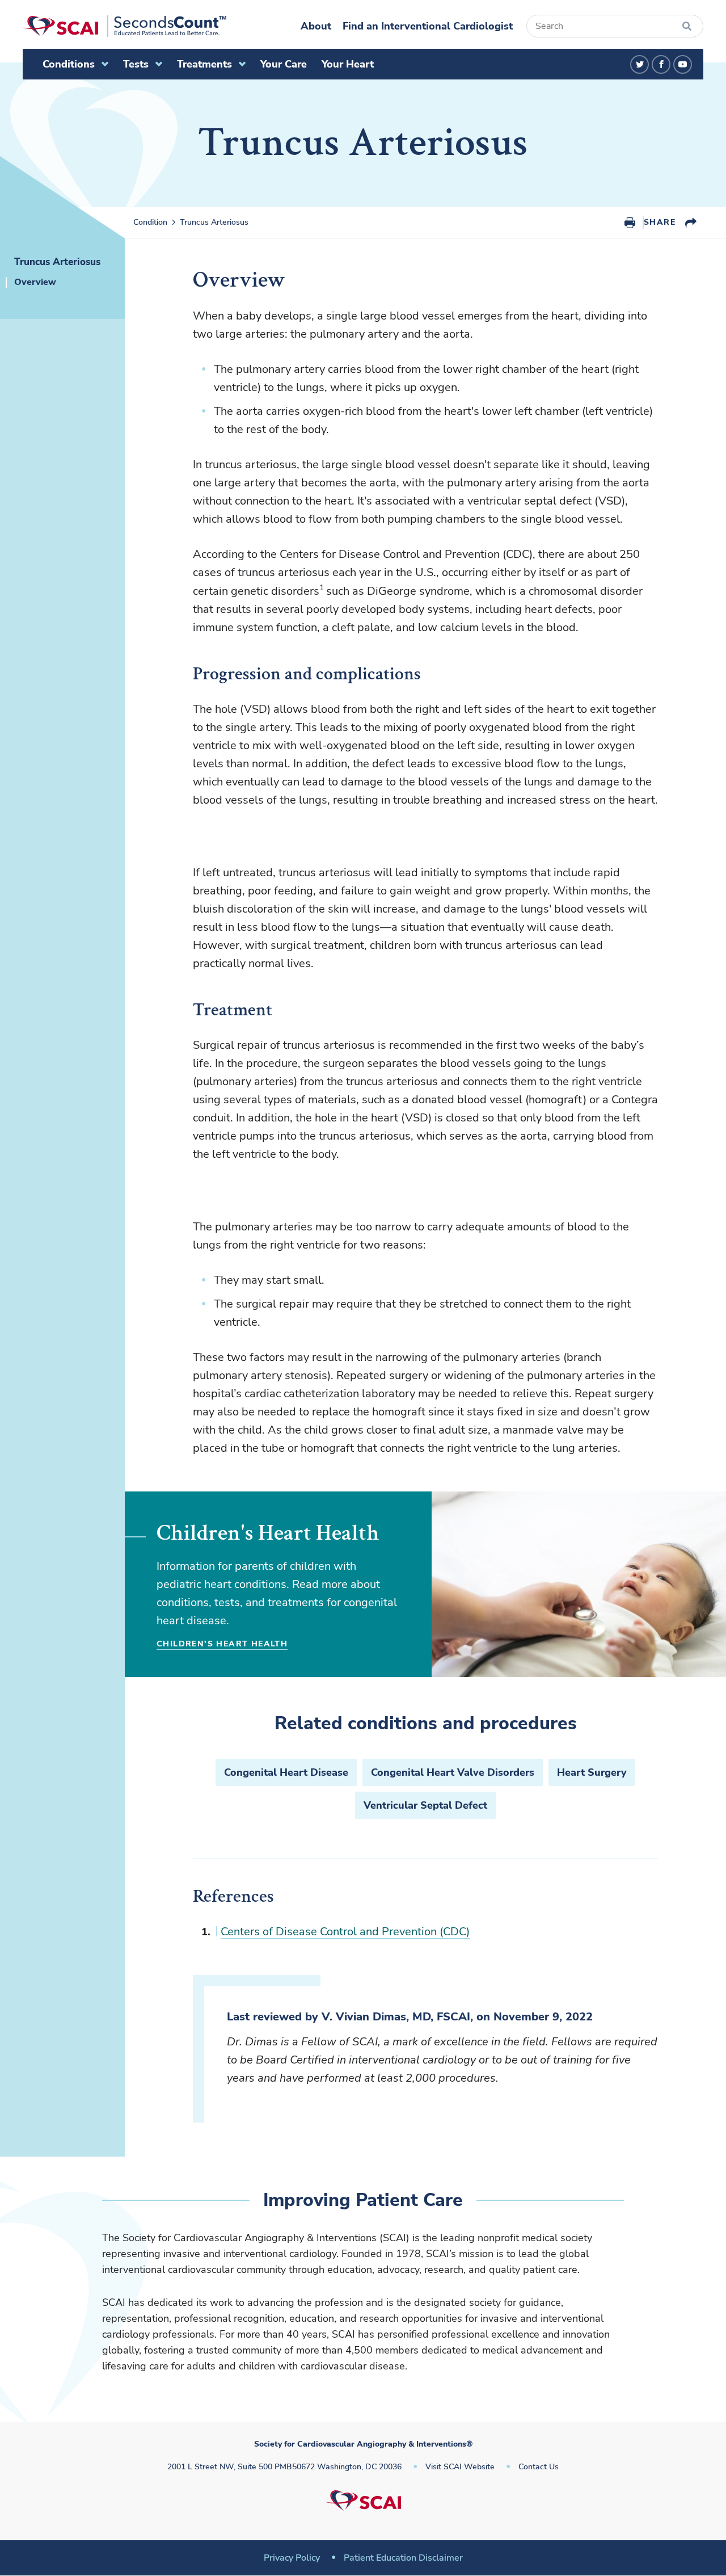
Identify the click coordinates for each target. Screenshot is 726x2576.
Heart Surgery (592, 1772)
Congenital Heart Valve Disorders (453, 1772)
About (316, 26)
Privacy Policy (292, 2558)
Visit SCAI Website (460, 2467)
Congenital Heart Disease (286, 1772)
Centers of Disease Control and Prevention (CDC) (345, 1932)
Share (660, 222)
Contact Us (539, 2467)
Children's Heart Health (222, 1644)
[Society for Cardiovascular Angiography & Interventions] (124, 26)
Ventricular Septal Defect (425, 1805)
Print (630, 222)
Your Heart (348, 64)
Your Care (284, 64)
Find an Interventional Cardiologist (428, 26)
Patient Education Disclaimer (403, 2558)
